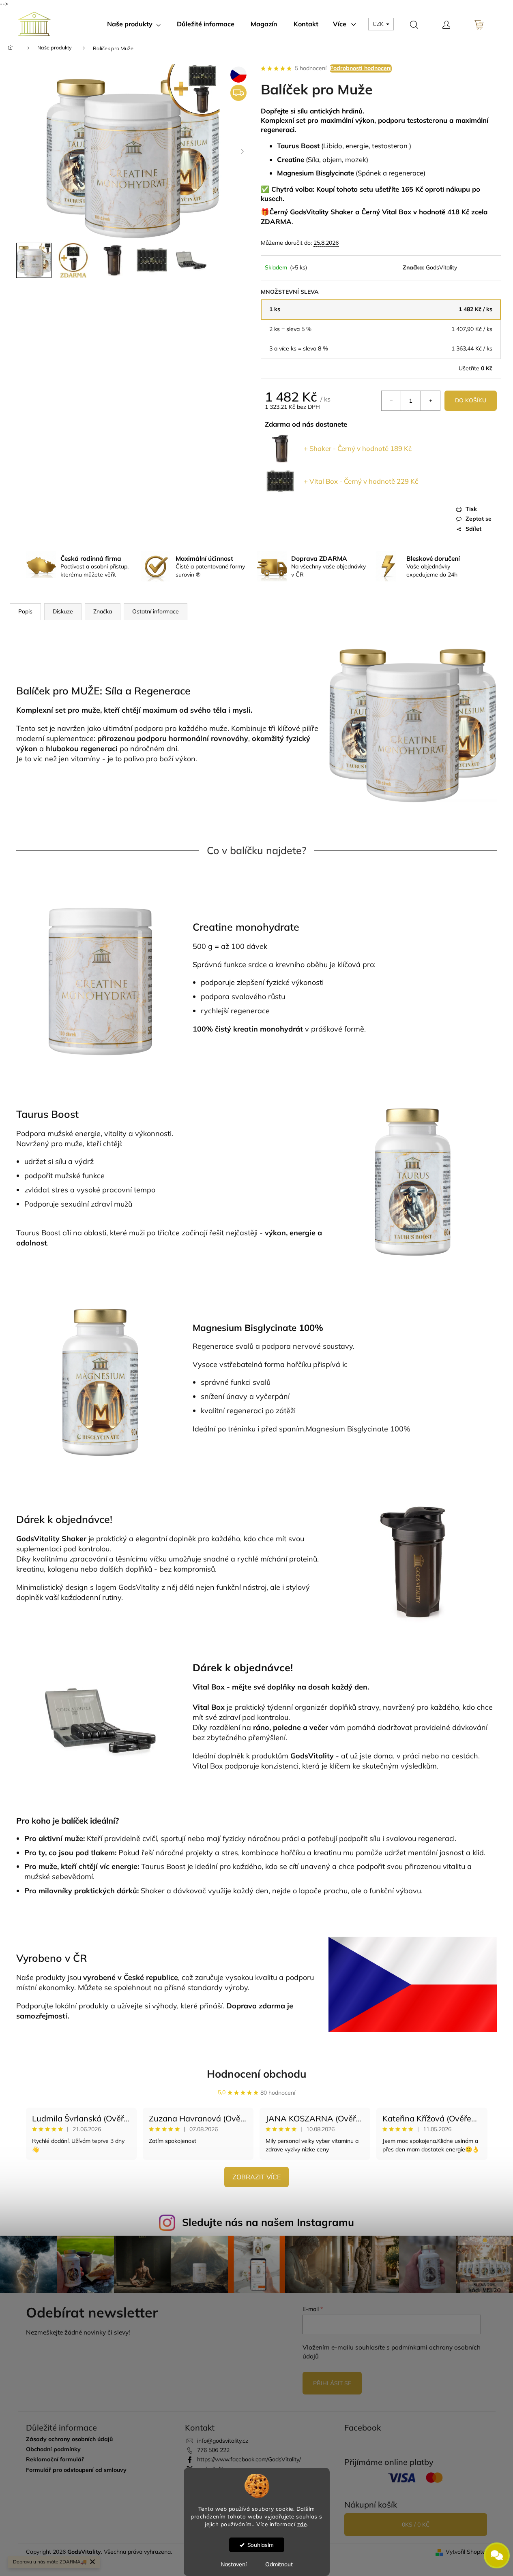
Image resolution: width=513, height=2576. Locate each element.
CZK (379, 24)
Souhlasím (261, 2545)
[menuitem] (134, 24)
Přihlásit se (332, 2383)
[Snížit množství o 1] (391, 401)
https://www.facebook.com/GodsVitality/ (249, 2459)
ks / (416, 2525)
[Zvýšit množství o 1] (430, 401)
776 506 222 (213, 2450)
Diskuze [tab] (63, 611)
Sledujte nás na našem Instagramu (268, 2222)
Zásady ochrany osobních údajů (69, 2439)
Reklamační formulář (55, 2460)
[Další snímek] (243, 152)
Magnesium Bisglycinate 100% (258, 1328)
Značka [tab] (103, 611)
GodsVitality (441, 267)
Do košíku (471, 400)
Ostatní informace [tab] (156, 611)
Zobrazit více (256, 2177)
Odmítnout (279, 2564)
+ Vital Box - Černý (361, 481)
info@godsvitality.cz (223, 2441)
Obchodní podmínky (53, 2449)
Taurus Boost (47, 1114)
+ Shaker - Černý (358, 448)
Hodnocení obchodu (257, 2074)
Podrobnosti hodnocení (361, 68)
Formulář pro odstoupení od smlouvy (76, 2470)
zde (302, 2524)
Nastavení (234, 2564)
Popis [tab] (25, 611)
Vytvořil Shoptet (467, 2552)
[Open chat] (497, 2551)
